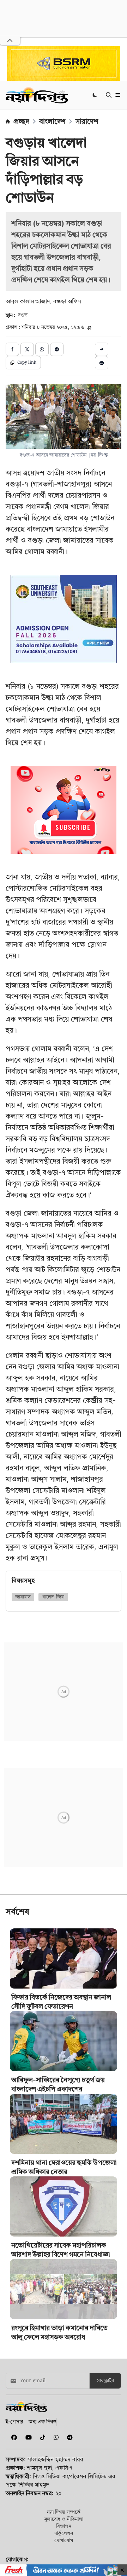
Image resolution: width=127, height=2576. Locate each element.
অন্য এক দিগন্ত (43, 2421)
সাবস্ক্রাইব (105, 2381)
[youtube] (27, 2437)
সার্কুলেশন (64, 2533)
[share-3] (42, 349)
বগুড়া (23, 315)
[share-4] (57, 349)
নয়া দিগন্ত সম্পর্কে (64, 2512)
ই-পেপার (14, 2421)
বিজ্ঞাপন (64, 2526)
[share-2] (27, 349)
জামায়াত (23, 1597)
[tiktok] (41, 2437)
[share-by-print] (102, 363)
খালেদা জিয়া (53, 1597)
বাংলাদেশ (52, 121)
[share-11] (102, 349)
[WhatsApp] (55, 2437)
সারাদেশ (87, 121)
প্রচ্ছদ (21, 121)
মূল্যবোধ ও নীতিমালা (64, 2519)
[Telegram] (67, 2437)
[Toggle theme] (95, 95)
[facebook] (13, 2437)
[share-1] (12, 349)
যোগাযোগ (64, 2540)
